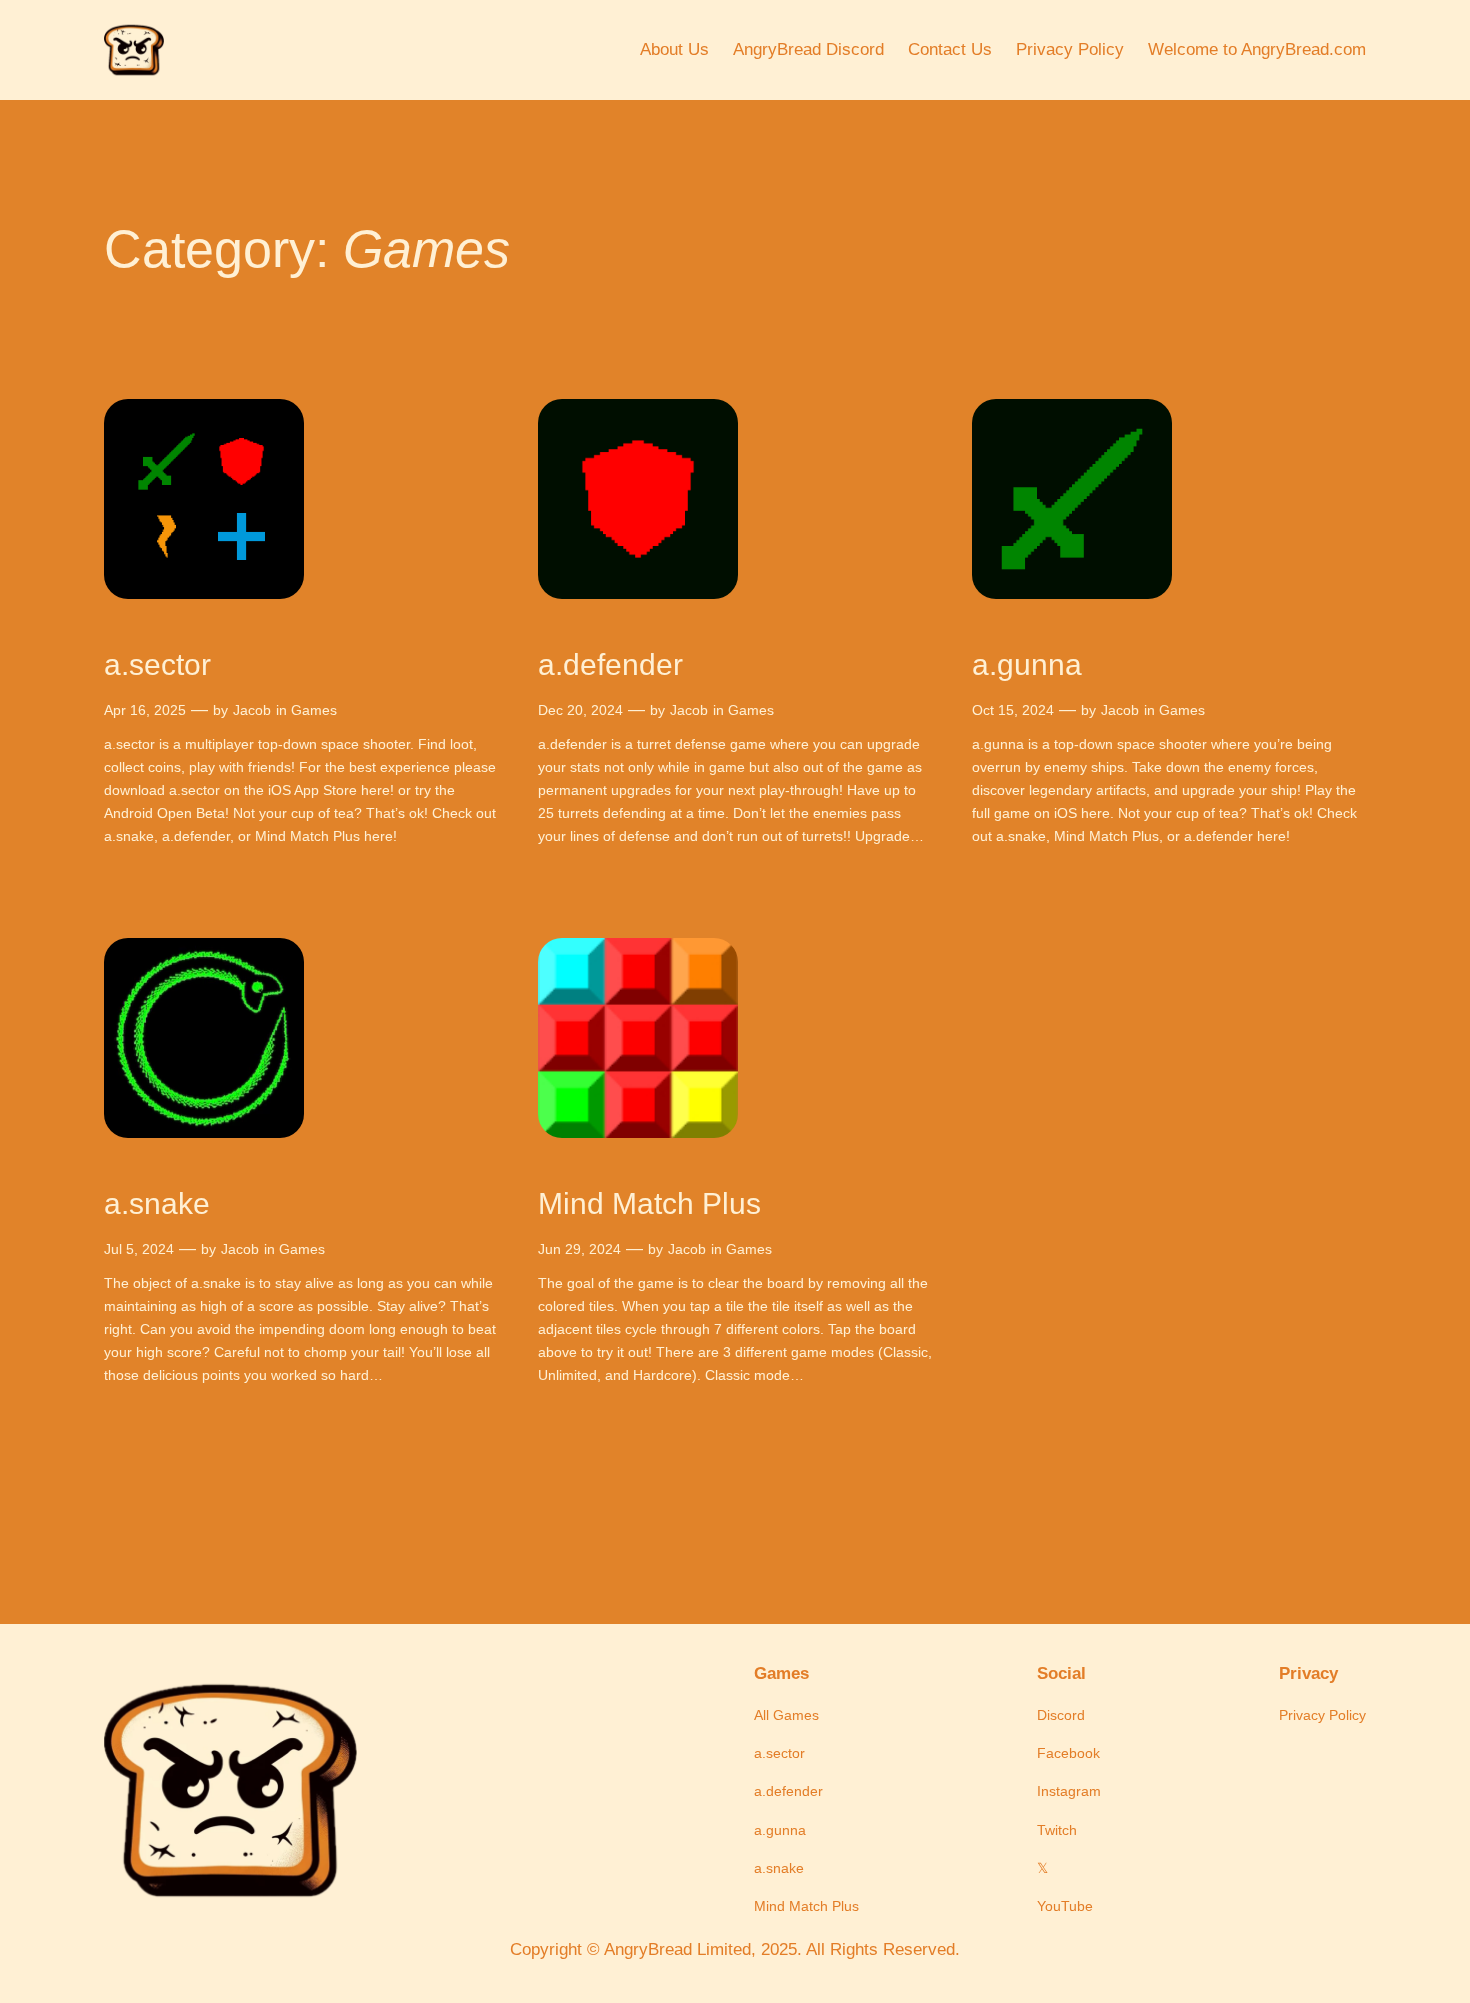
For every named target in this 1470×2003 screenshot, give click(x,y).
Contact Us (950, 49)
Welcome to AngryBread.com (1257, 49)
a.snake (157, 1203)
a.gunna (1027, 664)
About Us (674, 49)
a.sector (157, 664)
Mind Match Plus (649, 1203)
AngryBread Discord (808, 49)
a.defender (610, 664)
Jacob (252, 710)
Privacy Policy (1070, 49)
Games (314, 710)
